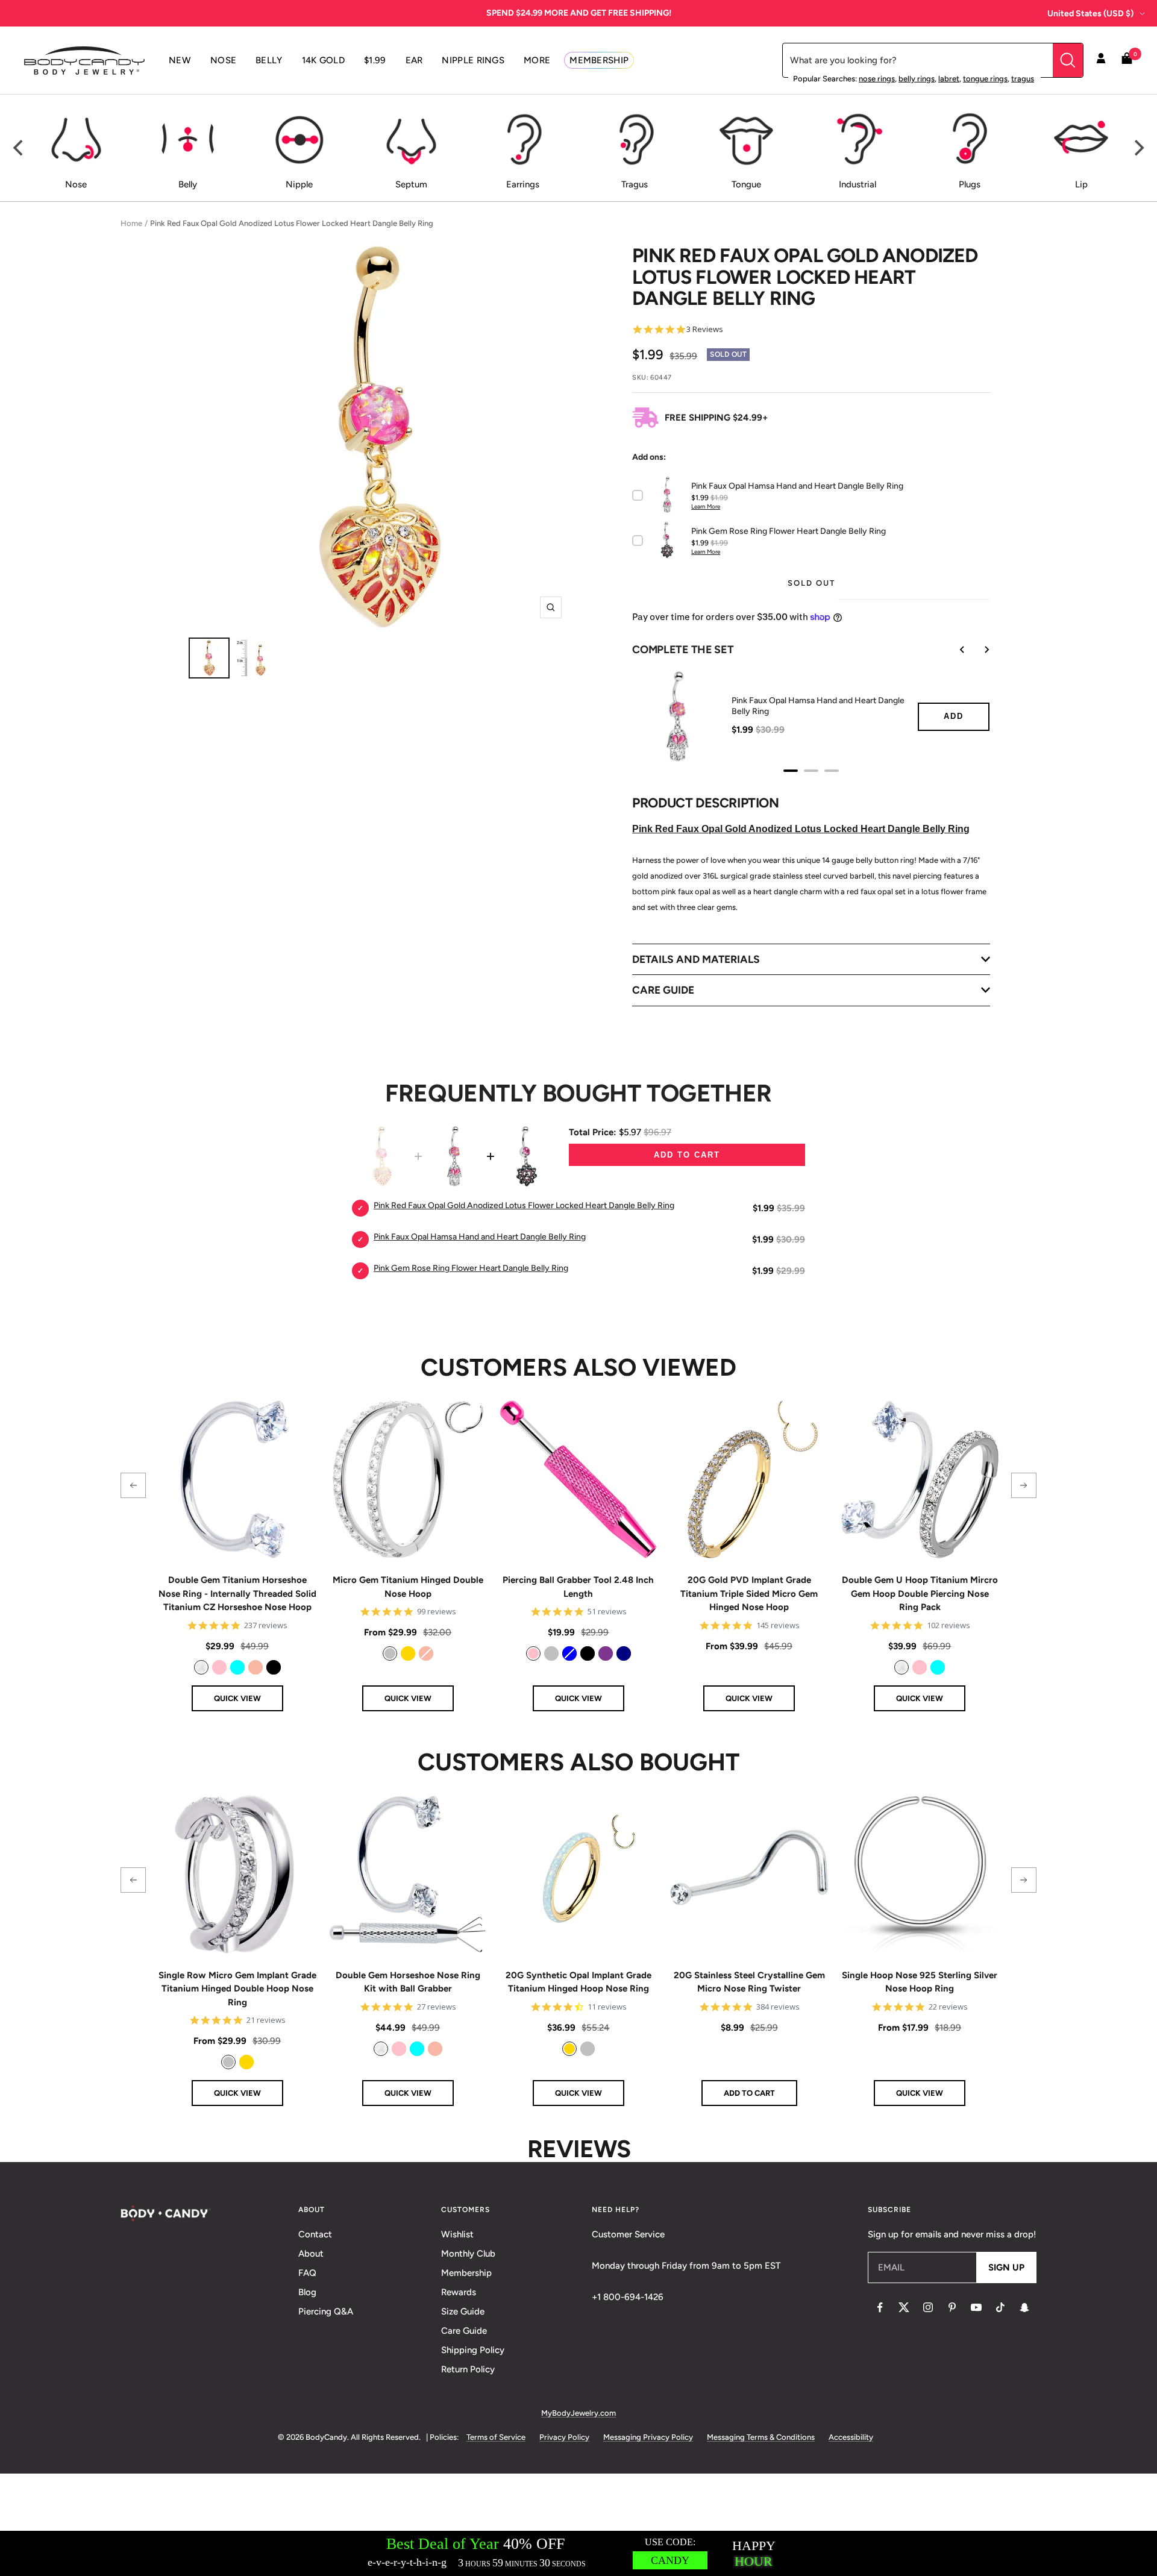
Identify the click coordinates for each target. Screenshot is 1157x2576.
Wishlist (457, 2234)
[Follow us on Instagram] (928, 2307)
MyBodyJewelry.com (578, 2413)
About (311, 2254)
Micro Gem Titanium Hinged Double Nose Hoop (408, 1587)
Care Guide (464, 2331)
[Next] (1138, 148)
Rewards (459, 2292)
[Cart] (1127, 61)
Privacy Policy (564, 2437)
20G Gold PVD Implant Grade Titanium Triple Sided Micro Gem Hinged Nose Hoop (749, 1594)
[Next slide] (978, 650)
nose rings (877, 79)
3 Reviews (705, 329)
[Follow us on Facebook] (880, 2307)
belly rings (917, 79)
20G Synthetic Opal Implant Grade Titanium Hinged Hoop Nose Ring (578, 1982)
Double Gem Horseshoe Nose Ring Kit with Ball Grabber (408, 1982)
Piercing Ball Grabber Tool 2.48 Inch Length (578, 1587)
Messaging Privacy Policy (648, 2437)
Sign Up (1006, 2267)
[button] (133, 1485)
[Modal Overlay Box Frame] (578, 2553)
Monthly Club (468, 2254)
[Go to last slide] (954, 650)
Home (131, 223)
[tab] (791, 771)
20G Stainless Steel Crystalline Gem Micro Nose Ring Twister (749, 1982)
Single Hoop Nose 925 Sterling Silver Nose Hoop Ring (920, 1982)
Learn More (706, 506)
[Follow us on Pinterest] (952, 2307)
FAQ (307, 2273)
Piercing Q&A (326, 2311)
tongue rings (985, 79)
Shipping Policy (473, 2350)
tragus (1023, 79)
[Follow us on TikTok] (1000, 2307)
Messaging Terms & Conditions (761, 2437)
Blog (307, 2292)
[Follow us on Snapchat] (1024, 2307)
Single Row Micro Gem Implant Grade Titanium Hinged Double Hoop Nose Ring (237, 1989)
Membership (466, 2273)
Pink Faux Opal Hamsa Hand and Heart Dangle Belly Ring (818, 706)
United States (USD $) (1090, 14)
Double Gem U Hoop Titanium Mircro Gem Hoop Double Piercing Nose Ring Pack (920, 1594)
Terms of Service (496, 2437)
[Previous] (19, 148)
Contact (315, 2234)
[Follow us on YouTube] (976, 2307)
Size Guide (463, 2311)
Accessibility (851, 2437)
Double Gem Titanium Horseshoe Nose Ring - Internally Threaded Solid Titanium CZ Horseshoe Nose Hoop (237, 1594)
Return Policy (468, 2369)
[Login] (1101, 60)
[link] (201, 1667)
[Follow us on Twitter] (904, 2307)
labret (949, 79)
